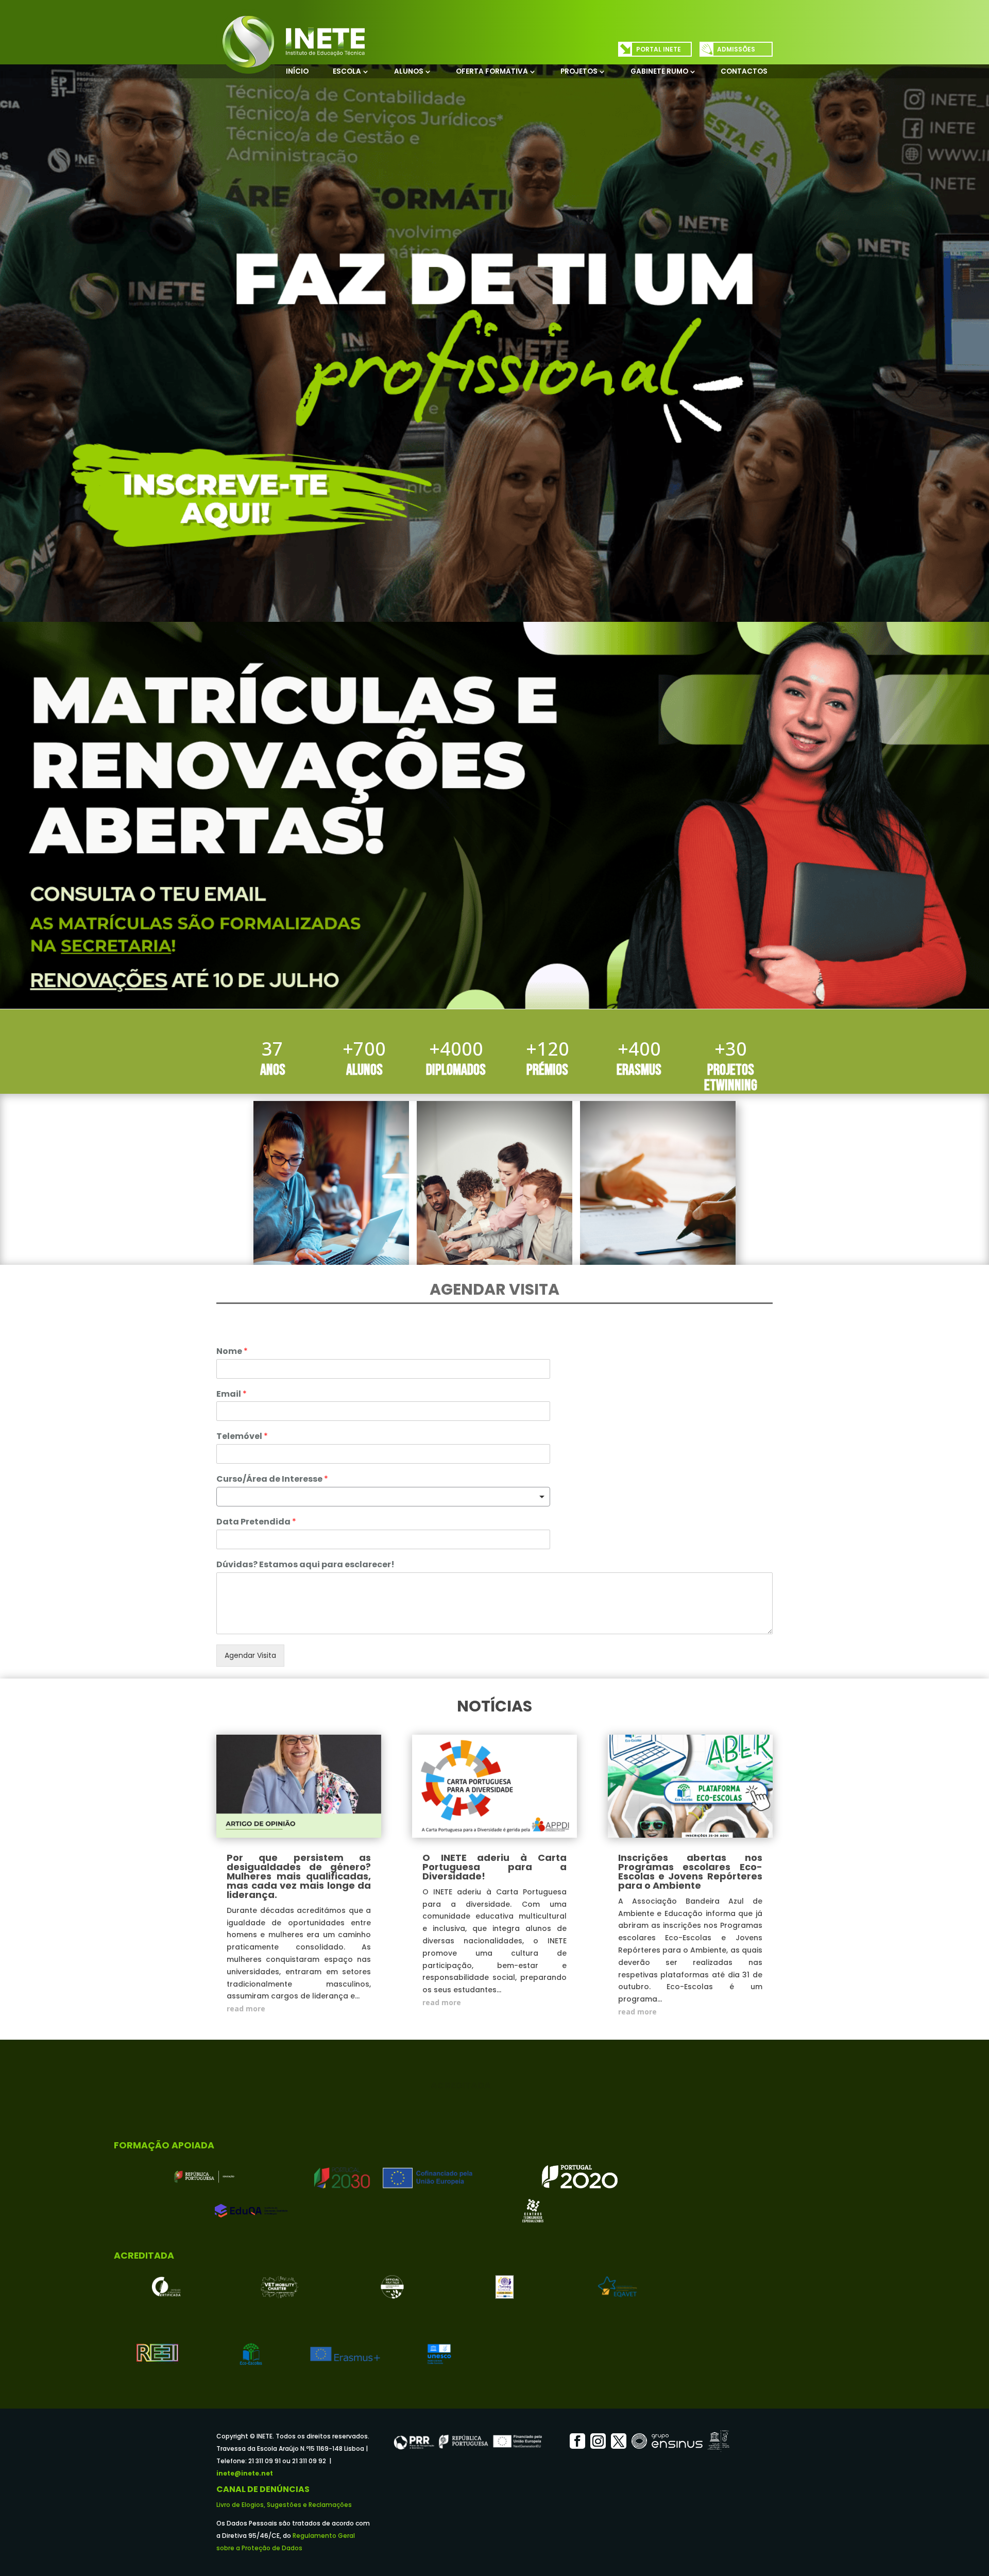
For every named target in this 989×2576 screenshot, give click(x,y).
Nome (232, 1352)
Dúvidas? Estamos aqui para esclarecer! (305, 1565)
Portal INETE (659, 49)
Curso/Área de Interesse (272, 1479)
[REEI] (157, 2354)
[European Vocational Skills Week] (392, 2287)
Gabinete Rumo (659, 71)
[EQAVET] (617, 2287)
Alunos (409, 71)
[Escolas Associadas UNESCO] (439, 2354)
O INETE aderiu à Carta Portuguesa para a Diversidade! (494, 1867)
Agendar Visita (250, 1655)
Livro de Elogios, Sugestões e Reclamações (284, 2505)
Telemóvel (242, 1437)
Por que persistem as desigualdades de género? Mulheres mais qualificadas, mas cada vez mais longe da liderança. (299, 1876)
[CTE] (533, 2211)
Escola (347, 71)
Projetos (579, 71)
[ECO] (251, 2354)
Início (297, 71)
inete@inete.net (245, 2473)
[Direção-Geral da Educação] (204, 2177)
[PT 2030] (392, 2177)
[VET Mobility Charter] (279, 2287)
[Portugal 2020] (580, 2177)
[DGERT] (167, 2287)
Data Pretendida (256, 1522)
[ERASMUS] (345, 2354)
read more (246, 2009)
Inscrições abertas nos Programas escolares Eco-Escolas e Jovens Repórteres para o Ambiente (690, 1871)
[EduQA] (251, 2211)
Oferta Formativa (492, 71)
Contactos (744, 71)
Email (232, 1394)
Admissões (736, 49)
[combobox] (383, 1497)
